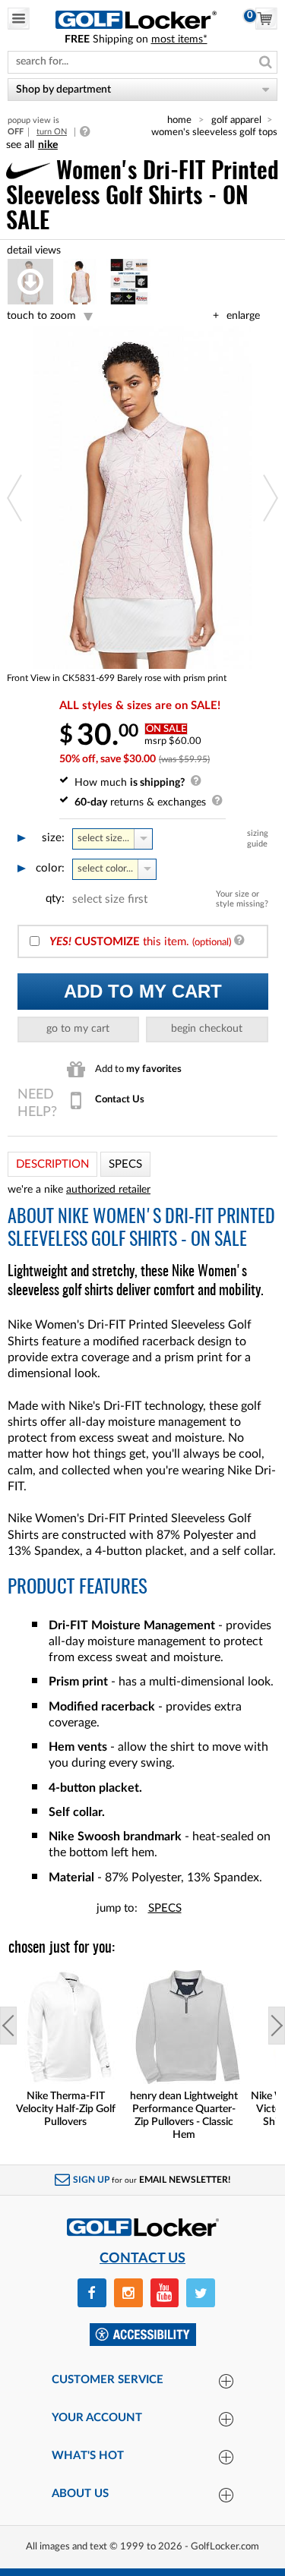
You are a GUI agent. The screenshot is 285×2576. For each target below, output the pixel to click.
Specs (165, 1908)
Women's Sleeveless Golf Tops (214, 132)
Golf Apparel (236, 120)
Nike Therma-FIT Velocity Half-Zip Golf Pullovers (66, 2109)
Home (179, 120)
